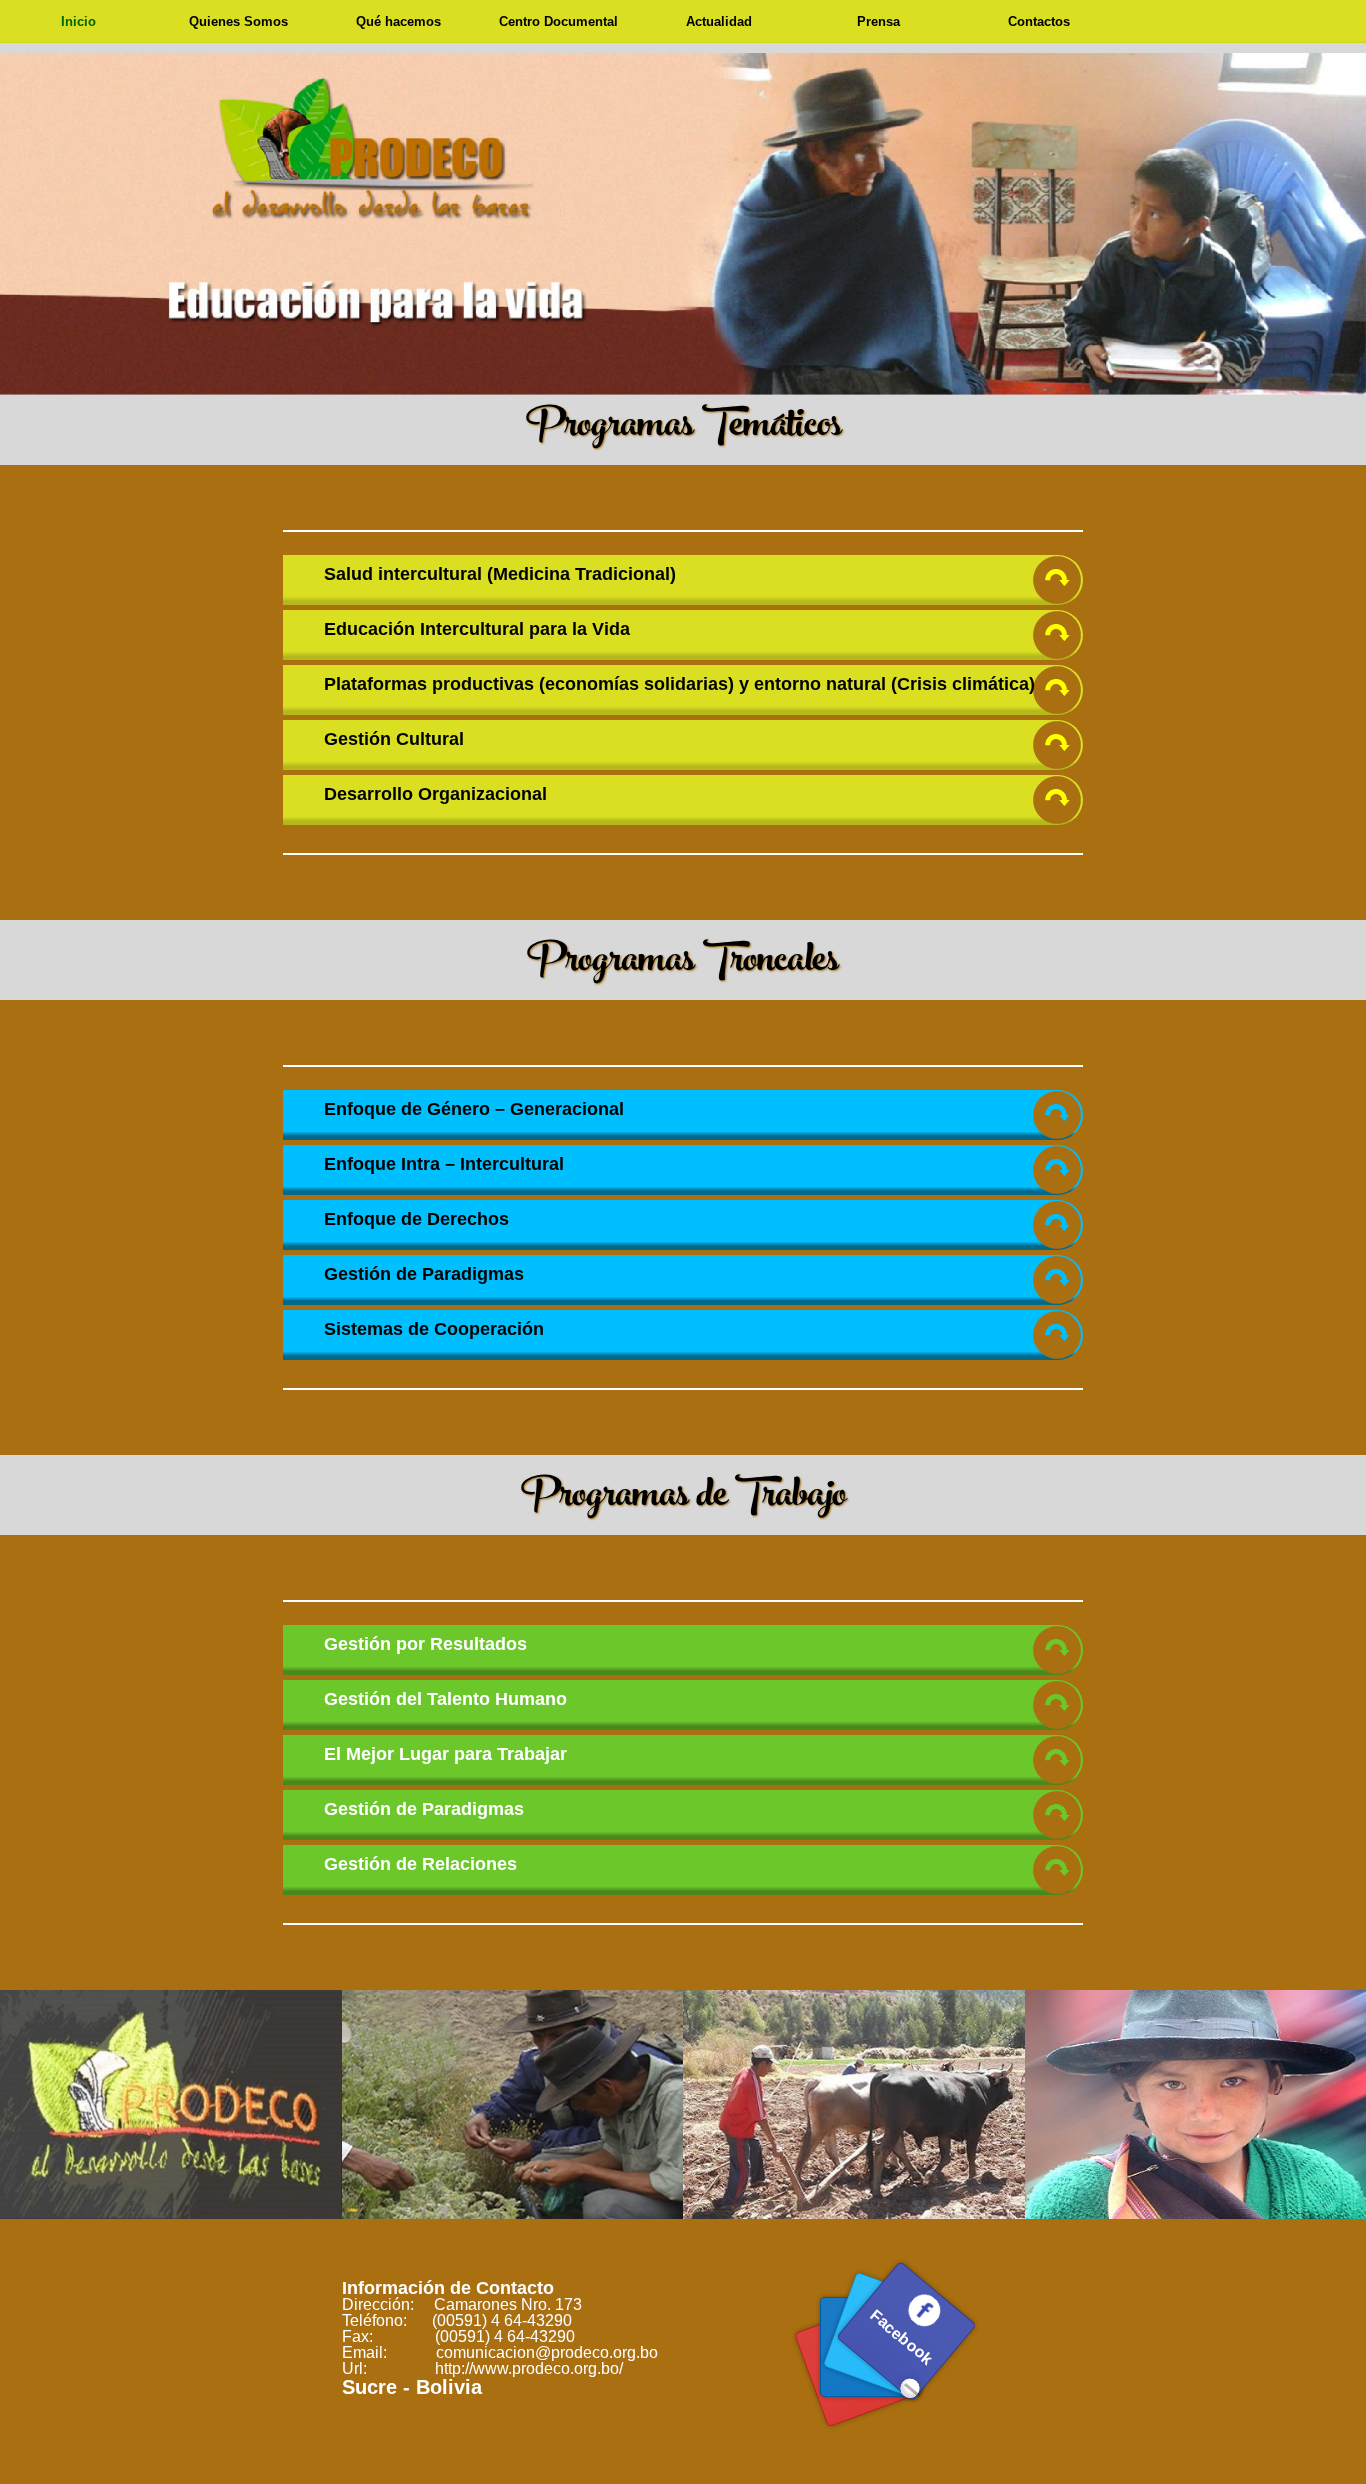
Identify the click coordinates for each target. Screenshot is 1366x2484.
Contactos (1039, 21)
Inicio (78, 21)
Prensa (878, 21)
